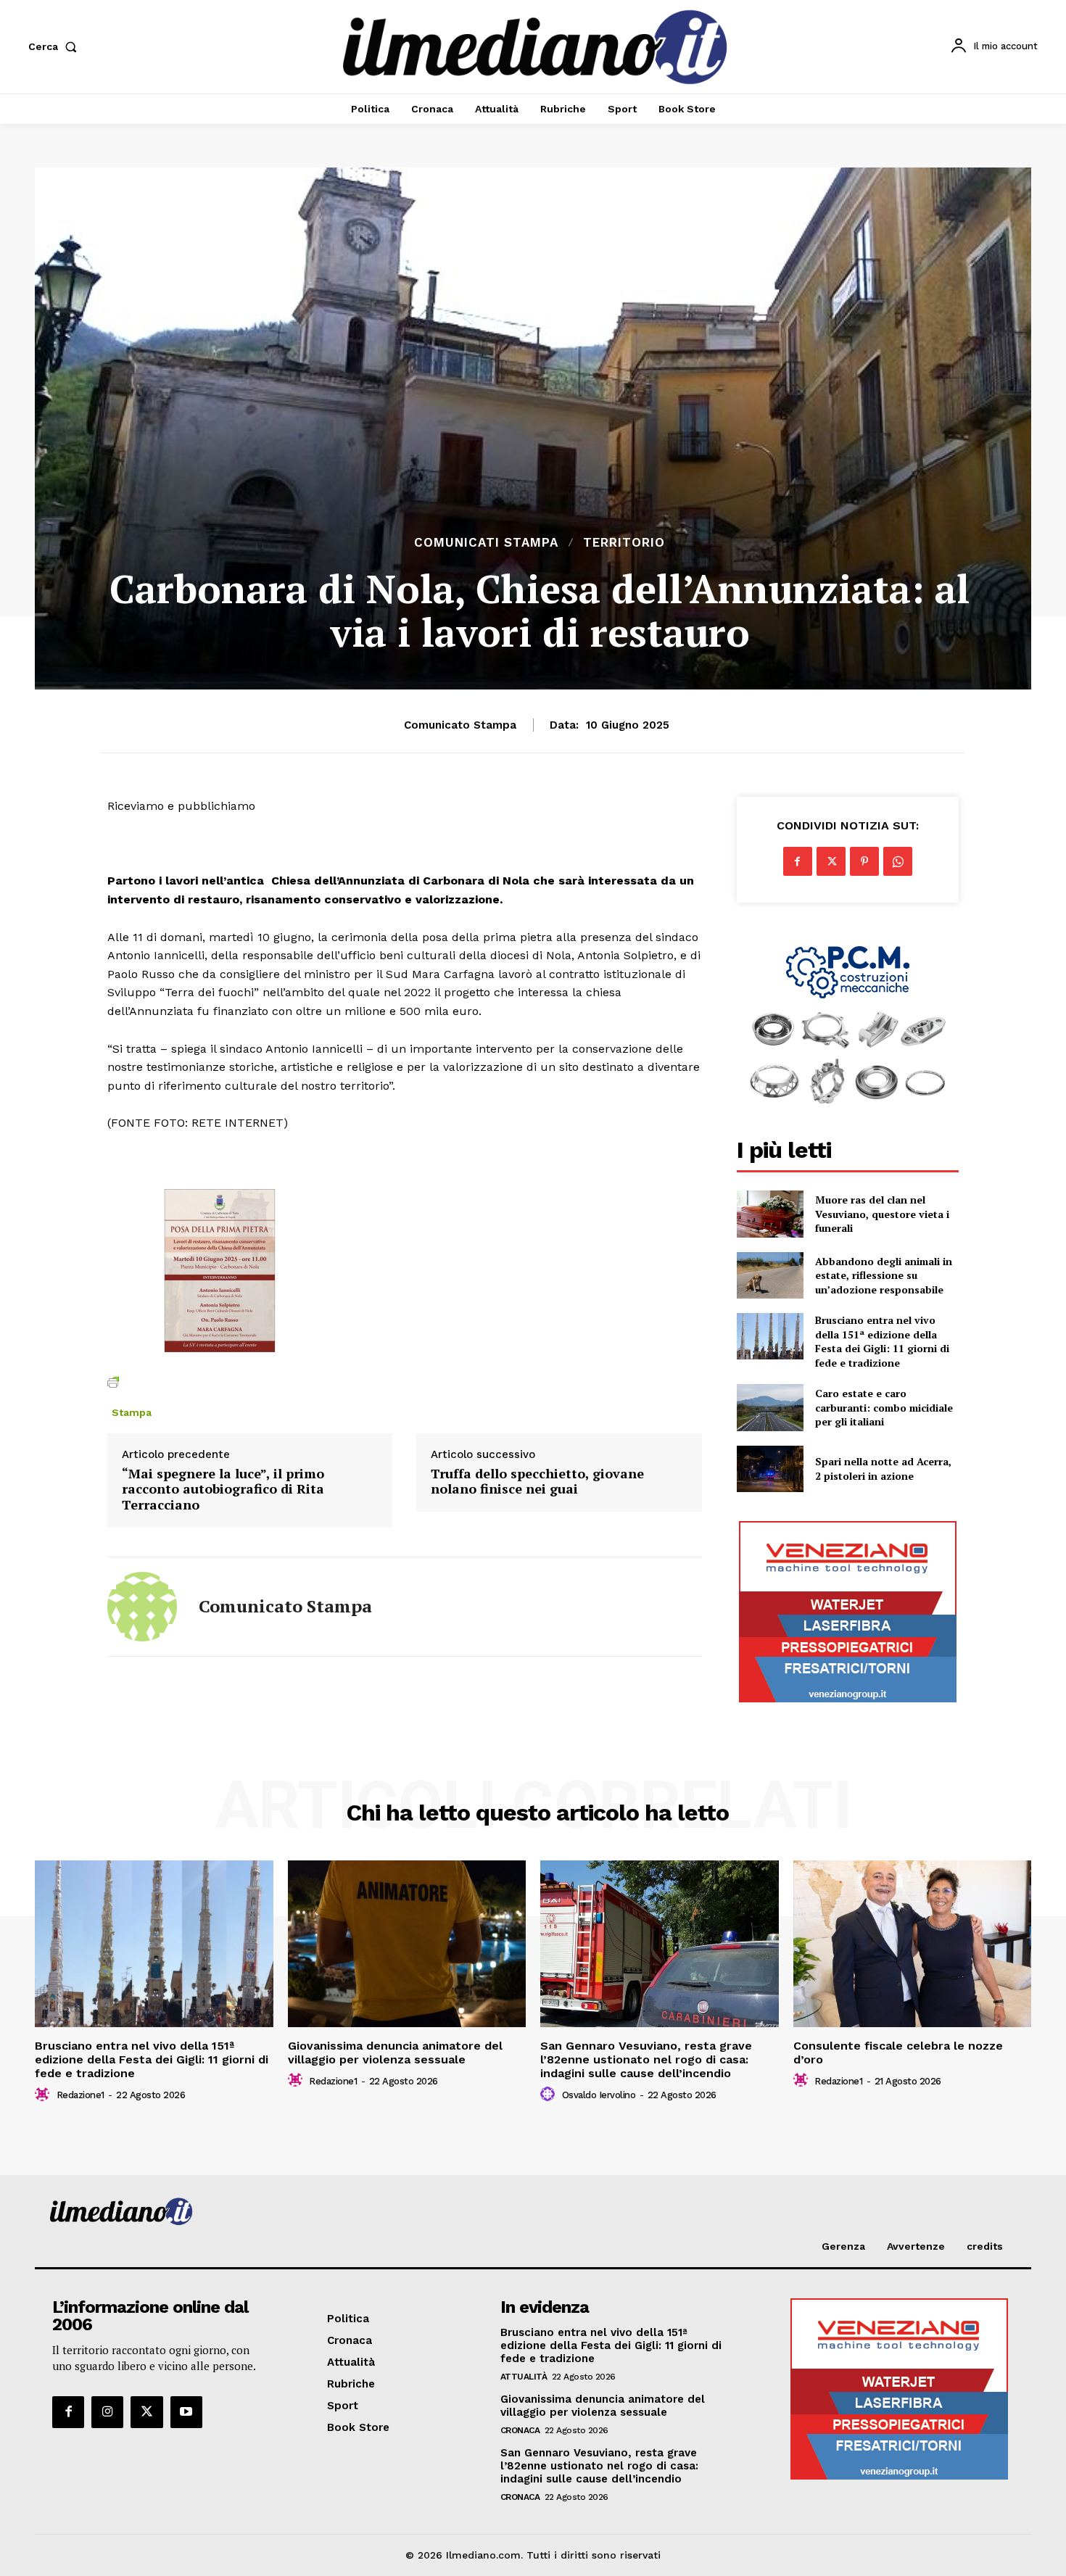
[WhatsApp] (898, 861)
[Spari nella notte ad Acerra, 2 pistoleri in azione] (770, 1469)
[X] (831, 861)
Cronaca (520, 2430)
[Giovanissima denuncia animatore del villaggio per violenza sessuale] (407, 1944)
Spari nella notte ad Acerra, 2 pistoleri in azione (883, 1469)
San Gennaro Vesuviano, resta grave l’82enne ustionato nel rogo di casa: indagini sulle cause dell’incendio (646, 2059)
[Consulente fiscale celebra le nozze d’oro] (913, 1944)
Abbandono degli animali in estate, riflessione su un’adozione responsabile (884, 1275)
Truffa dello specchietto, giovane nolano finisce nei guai (537, 1482)
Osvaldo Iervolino (599, 2095)
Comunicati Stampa (486, 543)
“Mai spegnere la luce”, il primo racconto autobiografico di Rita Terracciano (223, 1490)
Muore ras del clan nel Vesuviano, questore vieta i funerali (882, 1214)
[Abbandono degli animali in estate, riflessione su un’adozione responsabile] (770, 1275)
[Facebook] (798, 861)
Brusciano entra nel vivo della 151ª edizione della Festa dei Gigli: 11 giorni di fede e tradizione (882, 1341)
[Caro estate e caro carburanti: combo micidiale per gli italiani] (770, 1407)
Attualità (524, 2377)
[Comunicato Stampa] (142, 1607)
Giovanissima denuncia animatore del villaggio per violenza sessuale (395, 2053)
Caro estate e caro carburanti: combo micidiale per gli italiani (884, 1407)
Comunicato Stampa (460, 725)
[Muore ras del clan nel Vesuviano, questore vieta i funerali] (770, 1214)
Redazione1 (80, 2095)
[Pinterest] (864, 861)
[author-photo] (44, 2095)
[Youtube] (186, 2412)
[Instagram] (107, 2412)
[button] (55, 46)
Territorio (624, 543)
